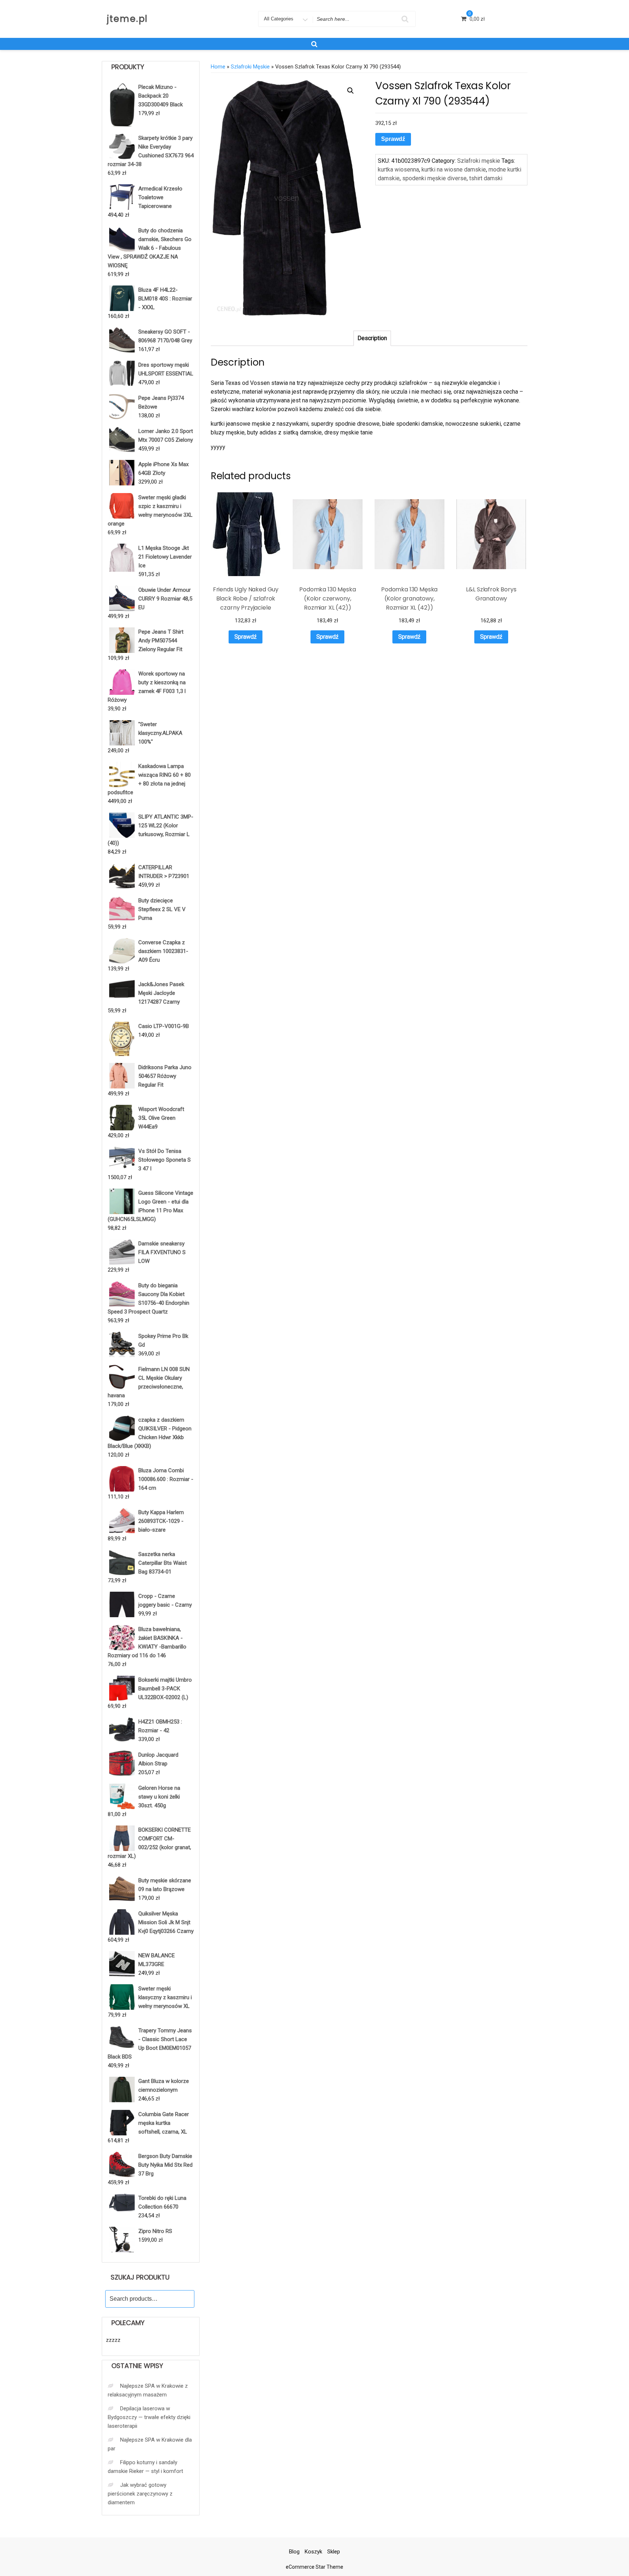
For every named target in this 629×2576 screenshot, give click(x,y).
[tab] (372, 338)
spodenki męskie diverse (434, 178)
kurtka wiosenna (398, 170)
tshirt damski (486, 178)
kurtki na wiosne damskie (454, 170)
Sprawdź (393, 139)
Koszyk (313, 2552)
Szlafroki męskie (250, 67)
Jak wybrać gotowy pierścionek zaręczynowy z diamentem (140, 2494)
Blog (294, 2552)
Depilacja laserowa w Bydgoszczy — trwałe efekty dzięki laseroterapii (149, 2417)
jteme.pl (127, 19)
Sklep (334, 2552)
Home (218, 67)
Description (372, 338)
